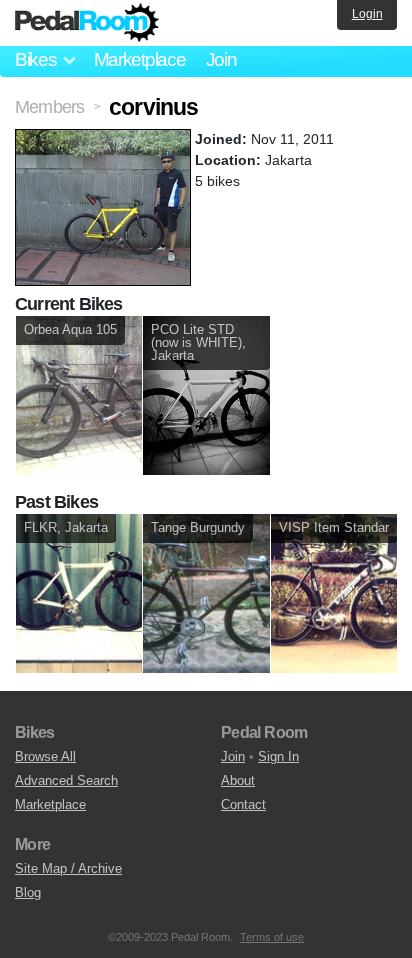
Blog (28, 892)
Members (49, 107)
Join (221, 59)
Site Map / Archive (68, 868)
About (238, 780)
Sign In (278, 756)
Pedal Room (87, 23)
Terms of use (272, 937)
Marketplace (140, 59)
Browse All (45, 756)
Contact (243, 804)
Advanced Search (66, 780)
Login (367, 14)
